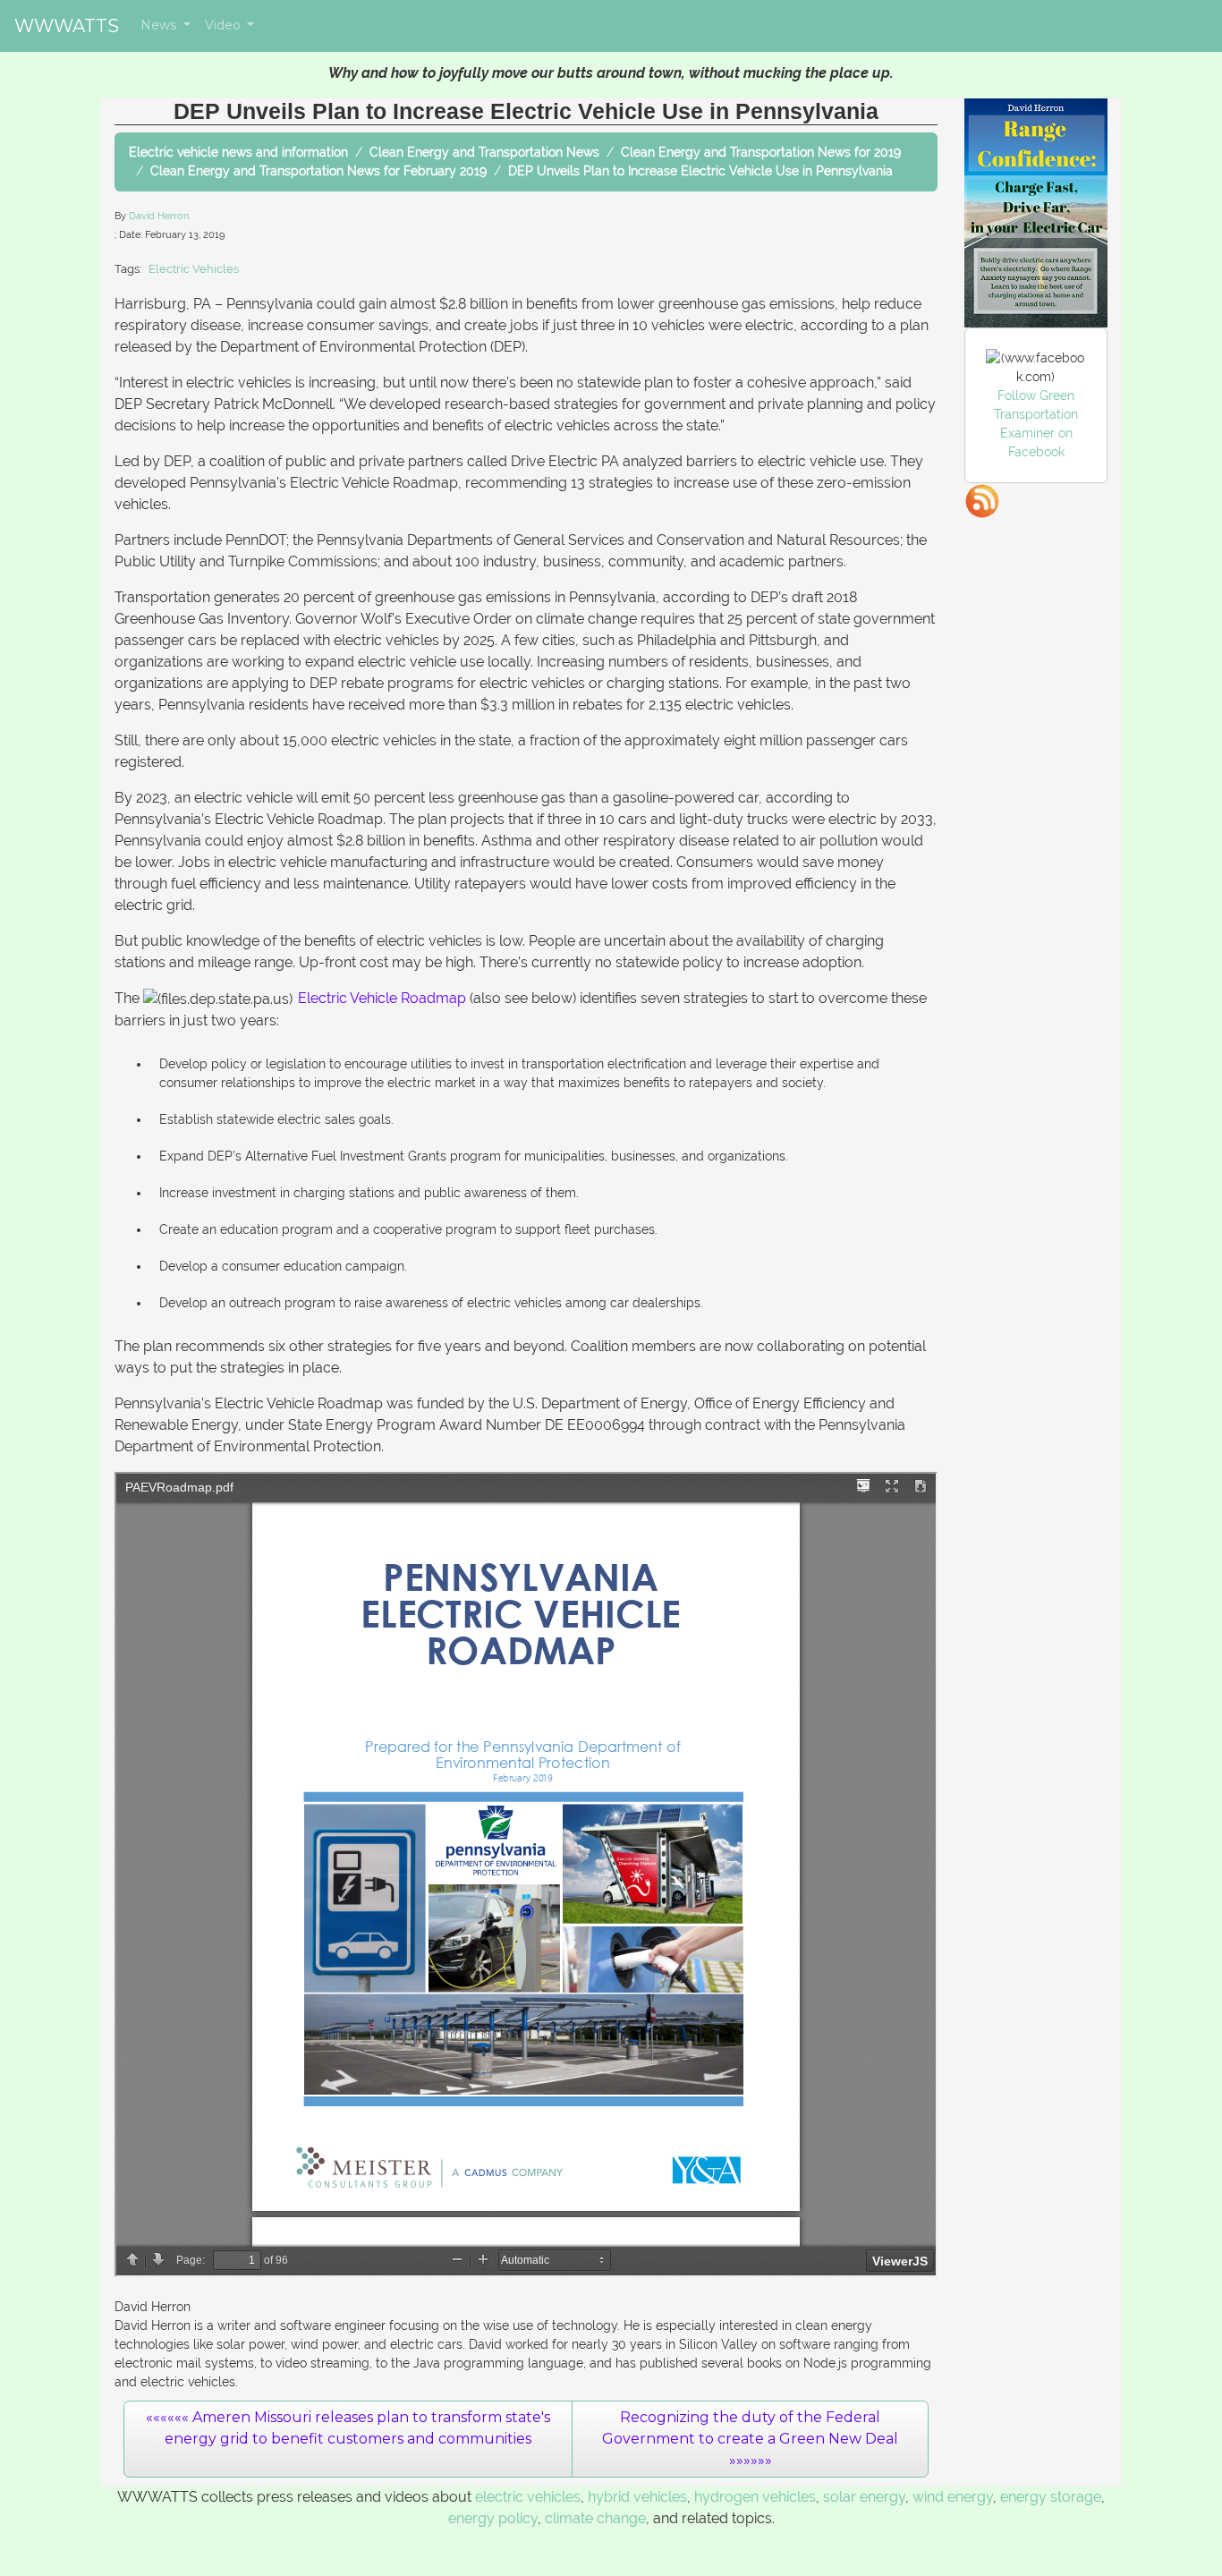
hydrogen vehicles (755, 2497)
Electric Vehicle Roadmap (382, 998)
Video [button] (225, 25)
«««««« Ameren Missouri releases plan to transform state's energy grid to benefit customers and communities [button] (348, 2428)
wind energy (953, 2497)
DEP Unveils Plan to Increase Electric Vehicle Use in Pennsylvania (700, 171)
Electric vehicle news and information (238, 152)
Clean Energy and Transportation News (484, 152)
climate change (595, 2518)
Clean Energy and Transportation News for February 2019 (318, 171)
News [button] (160, 25)
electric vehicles (528, 2497)
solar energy (864, 2497)
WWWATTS (67, 26)
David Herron (159, 216)
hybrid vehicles (637, 2497)
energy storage (1051, 2497)
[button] (750, 2439)
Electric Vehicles (194, 269)
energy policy (493, 2518)
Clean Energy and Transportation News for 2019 (761, 152)
